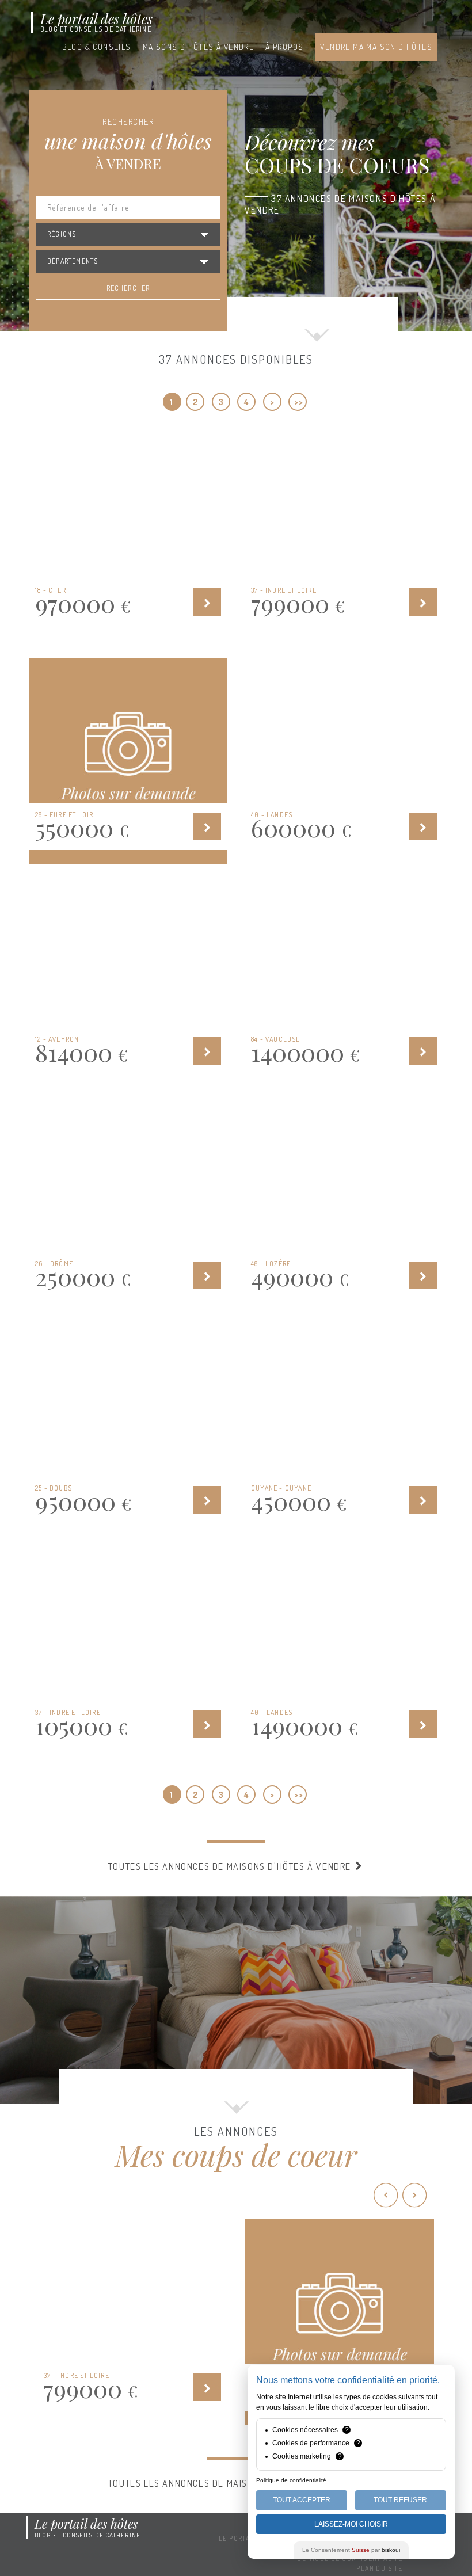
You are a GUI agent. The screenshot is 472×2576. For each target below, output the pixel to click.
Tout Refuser (400, 2500)
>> (298, 402)
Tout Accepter (302, 2500)
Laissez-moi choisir (351, 2524)
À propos (284, 47)
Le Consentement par (351, 2550)
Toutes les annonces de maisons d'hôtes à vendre (231, 1866)
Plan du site (379, 2568)
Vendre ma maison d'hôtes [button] (376, 47)
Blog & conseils (97, 47)
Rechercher (128, 288)
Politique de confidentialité (291, 2480)
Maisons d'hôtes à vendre (199, 47)
